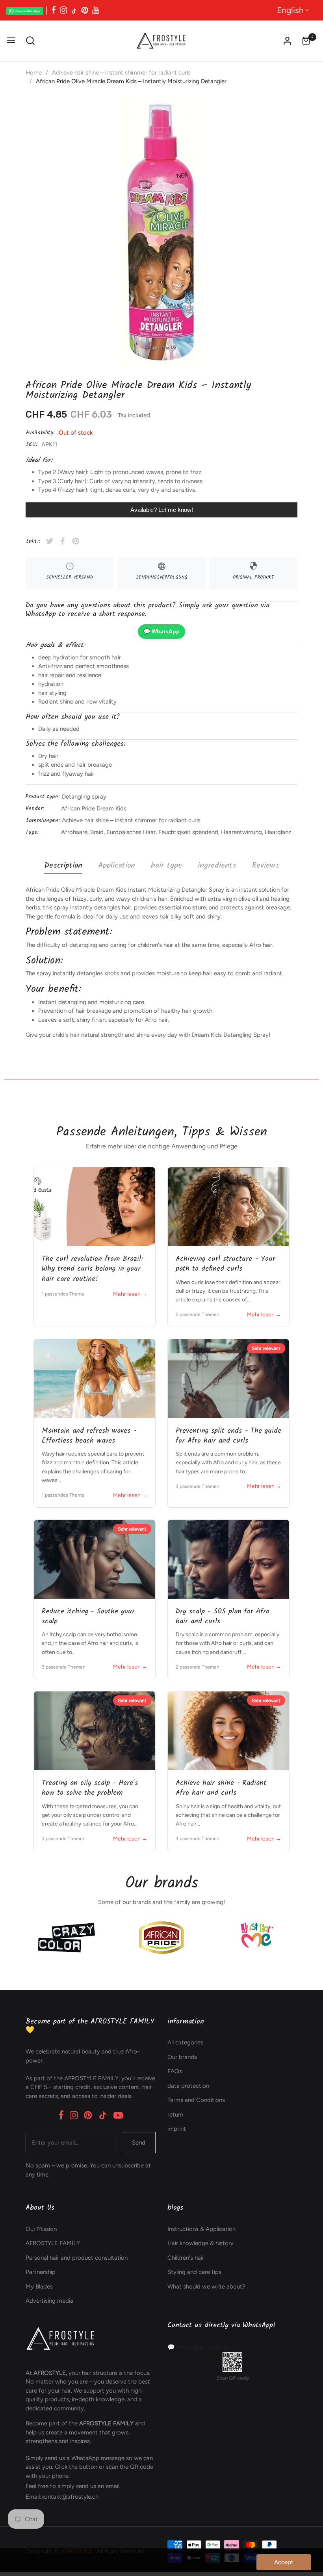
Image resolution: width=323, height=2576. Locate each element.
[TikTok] (103, 2115)
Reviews (266, 866)
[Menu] (11, 41)
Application (117, 866)
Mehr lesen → (130, 1294)
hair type (166, 866)
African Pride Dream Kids (94, 808)
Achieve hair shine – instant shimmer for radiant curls (131, 820)
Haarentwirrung (241, 832)
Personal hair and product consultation (77, 2258)
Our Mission (41, 2229)
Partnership (41, 2272)
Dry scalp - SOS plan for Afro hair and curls (223, 1617)
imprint (177, 2129)
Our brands (182, 2057)
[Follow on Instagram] (63, 10)
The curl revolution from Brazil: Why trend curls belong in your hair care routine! (92, 1269)
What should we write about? (206, 2287)
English (290, 10)
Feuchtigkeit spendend (188, 832)
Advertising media (49, 2301)
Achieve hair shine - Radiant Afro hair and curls (221, 1788)
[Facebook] (61, 2115)
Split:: (33, 541)
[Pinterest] (88, 2115)
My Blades (39, 2287)
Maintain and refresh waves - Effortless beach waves (89, 1436)
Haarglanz (278, 832)
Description (63, 866)
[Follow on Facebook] (54, 10)
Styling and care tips (194, 2272)
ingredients (217, 866)
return (175, 2115)
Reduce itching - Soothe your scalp (88, 1617)
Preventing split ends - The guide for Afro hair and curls (228, 1436)
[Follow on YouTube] (96, 10)
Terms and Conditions (196, 2100)
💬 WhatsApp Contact (198, 2347)
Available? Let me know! (162, 510)
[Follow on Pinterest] (85, 10)
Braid (97, 832)
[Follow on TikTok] (74, 10)
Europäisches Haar (131, 832)
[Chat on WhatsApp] (25, 10)
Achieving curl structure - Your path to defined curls (226, 1264)
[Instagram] (74, 2115)
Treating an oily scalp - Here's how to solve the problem (90, 1788)
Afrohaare (74, 832)
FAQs (175, 2071)
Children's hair (186, 2258)
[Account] (287, 41)
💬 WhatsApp (161, 631)
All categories (185, 2042)
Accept (284, 2562)
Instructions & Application (201, 2229)
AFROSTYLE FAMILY (53, 2243)
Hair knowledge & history (200, 2243)
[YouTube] (118, 2115)
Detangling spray (84, 797)
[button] (30, 41)
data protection (188, 2086)
